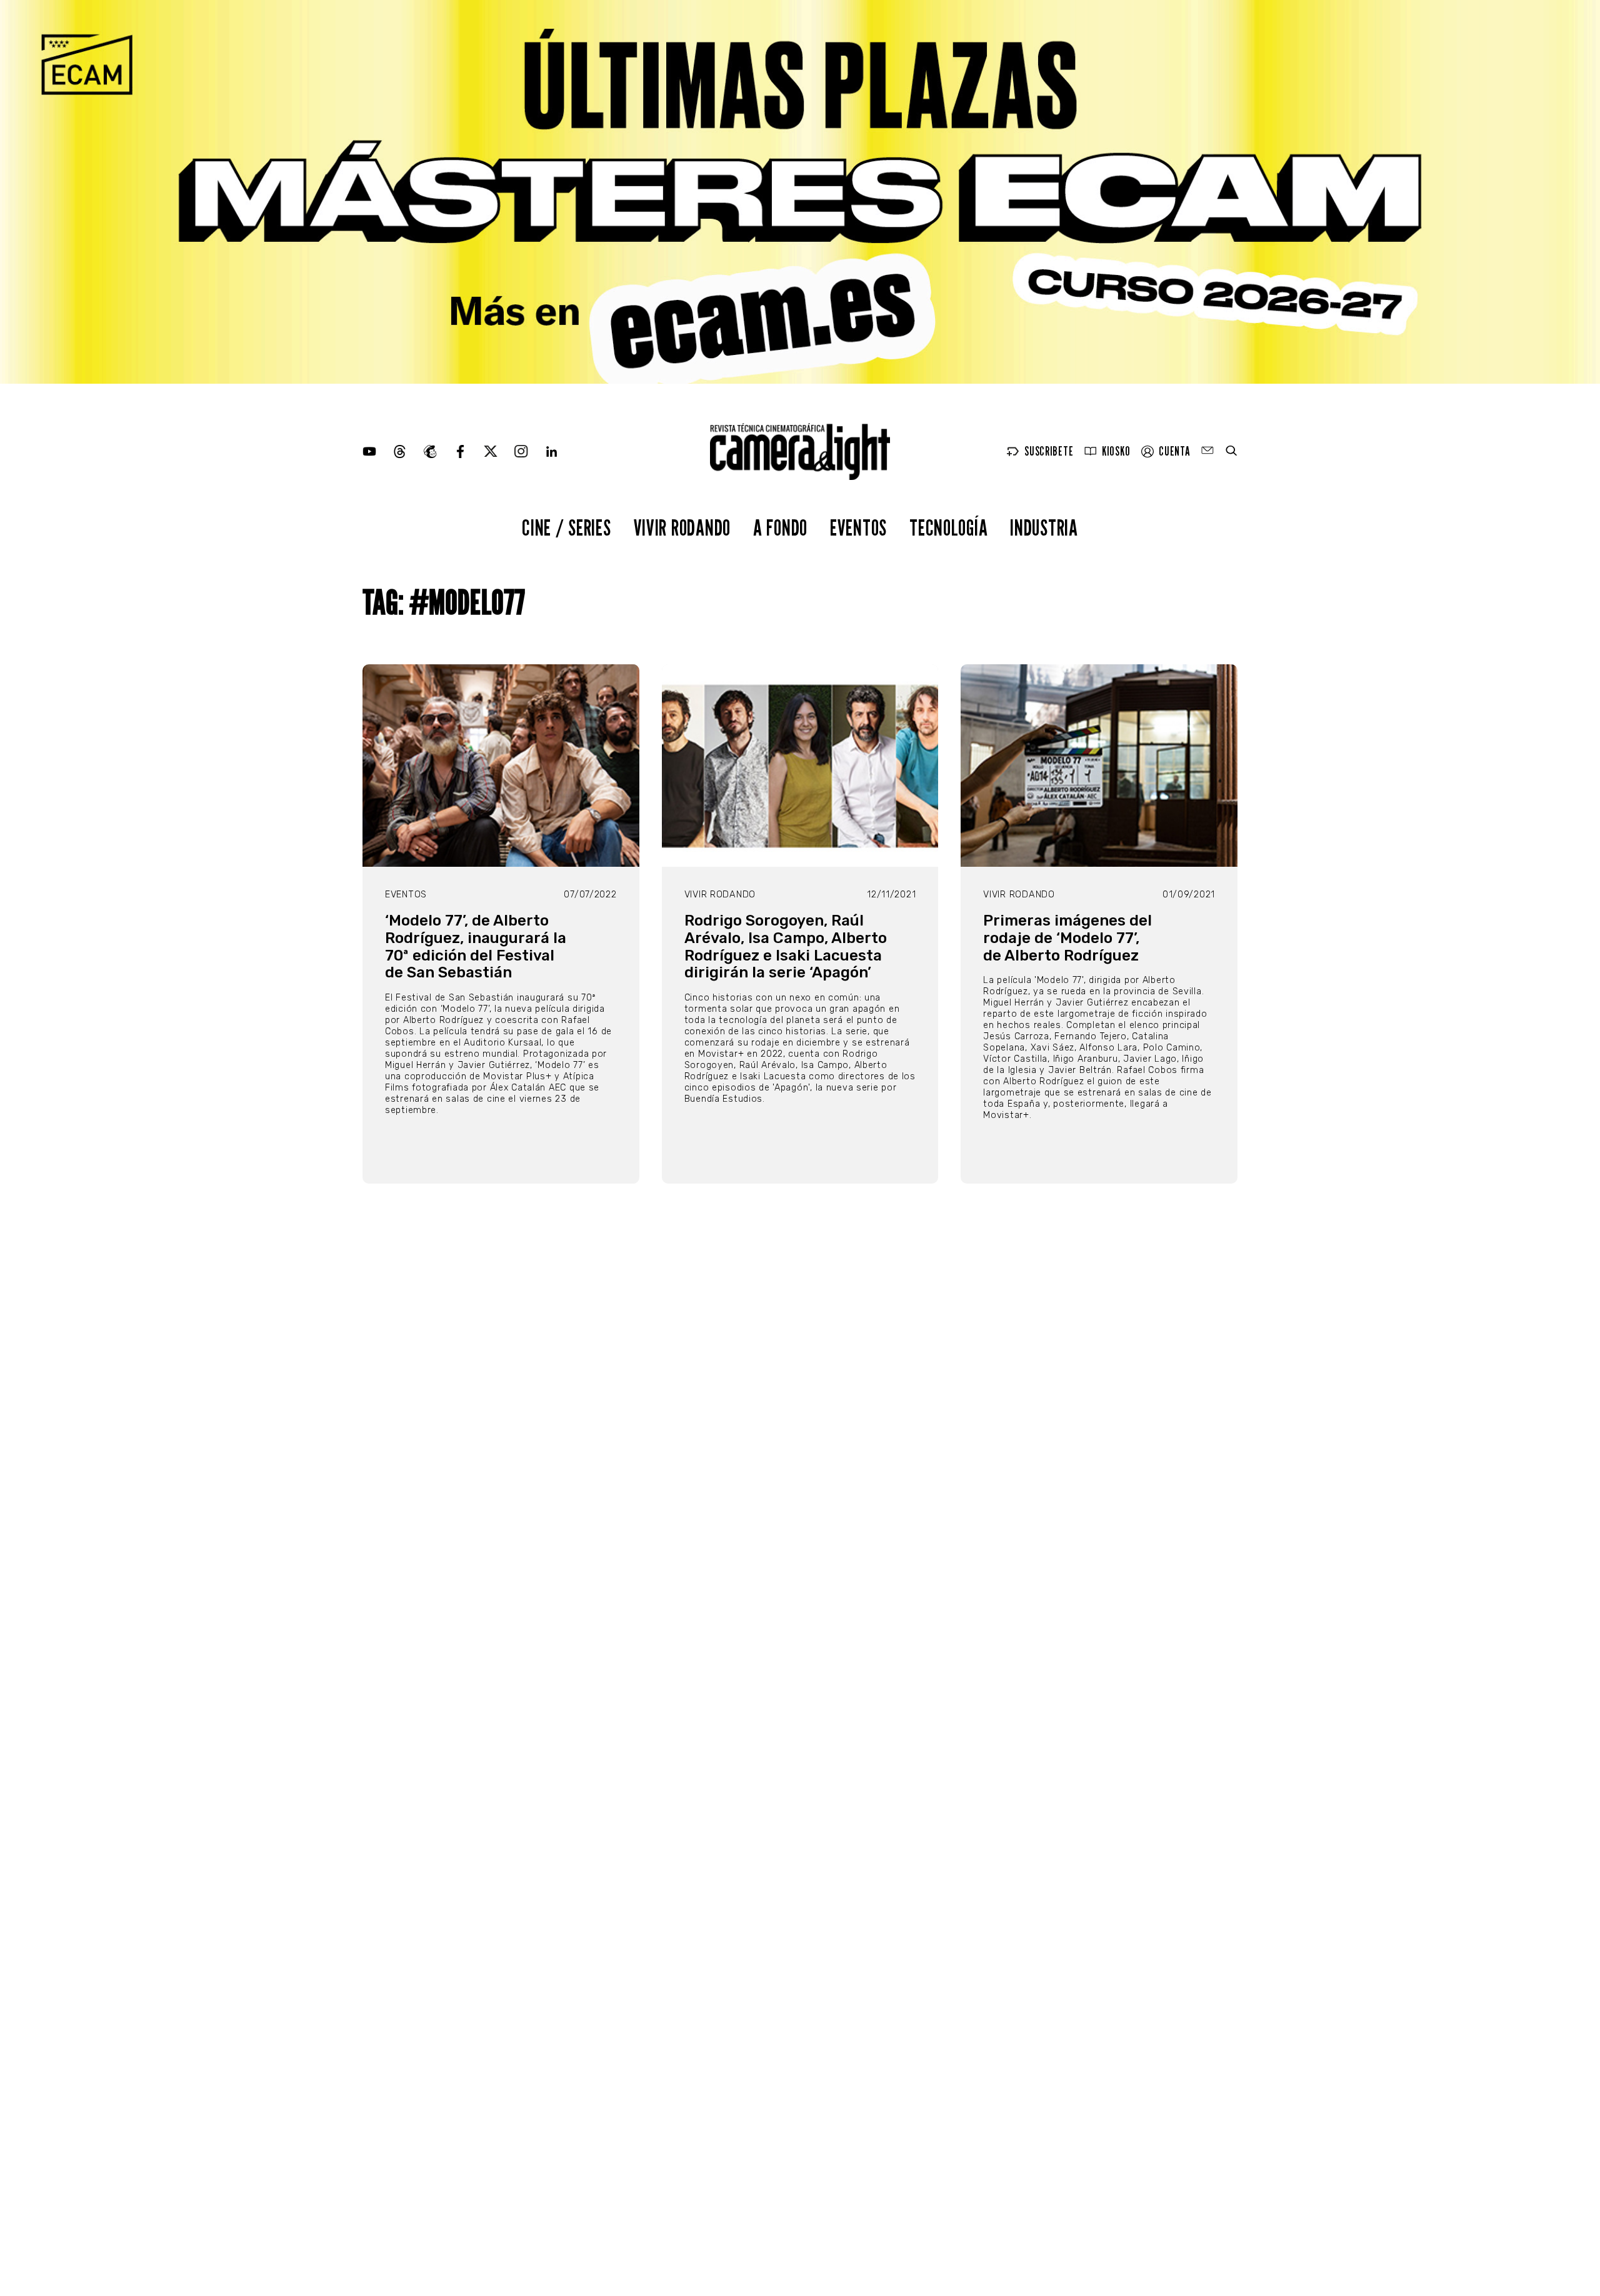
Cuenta (1174, 452)
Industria (1044, 527)
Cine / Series (566, 527)
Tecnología (948, 527)
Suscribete (1049, 452)
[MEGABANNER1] (800, 192)
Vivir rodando (682, 527)
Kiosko (1116, 452)
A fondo (780, 527)
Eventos (858, 527)
